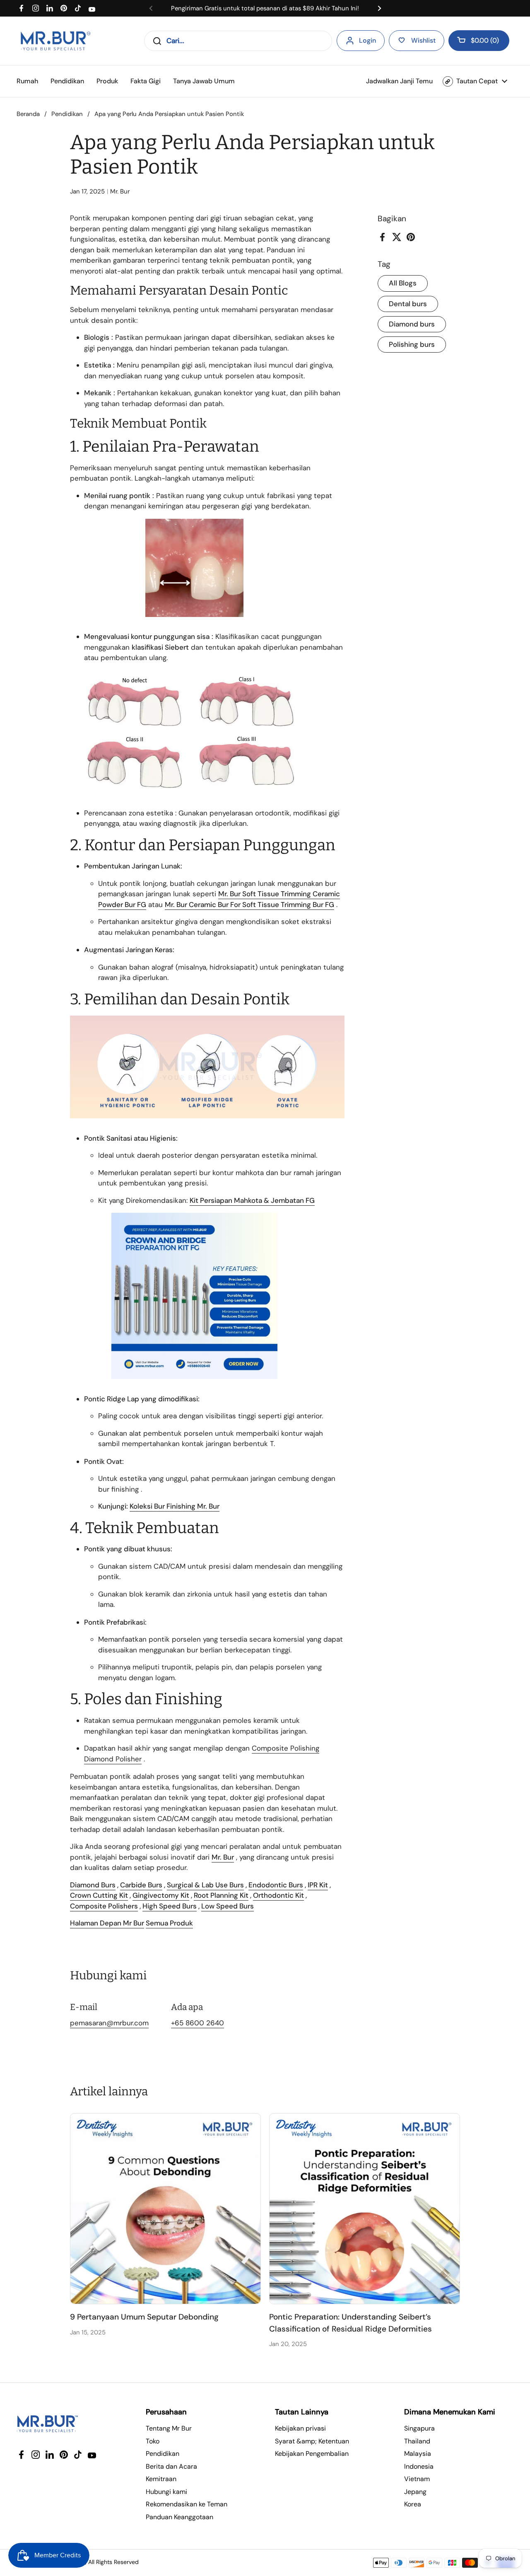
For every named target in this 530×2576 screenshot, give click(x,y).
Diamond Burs (93, 1885)
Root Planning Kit (221, 1895)
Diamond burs (412, 324)
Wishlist (423, 40)
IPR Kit (318, 1885)
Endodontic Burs (276, 1885)
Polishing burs (412, 344)
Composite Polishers (104, 1906)
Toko (153, 2441)
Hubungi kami (166, 2492)
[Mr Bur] (55, 41)
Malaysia (418, 2454)
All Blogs (403, 283)
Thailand (417, 2441)
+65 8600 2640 (198, 2023)
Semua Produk (169, 1923)
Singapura (419, 2428)
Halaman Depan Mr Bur (107, 1923)
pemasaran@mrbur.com (109, 2023)
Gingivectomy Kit (161, 1895)
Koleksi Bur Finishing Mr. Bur (175, 1506)
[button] (479, 41)
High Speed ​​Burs (170, 1906)
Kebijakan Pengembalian (312, 2454)
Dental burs (408, 304)
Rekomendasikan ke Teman (187, 2504)
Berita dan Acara (171, 2466)
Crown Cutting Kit (99, 1895)
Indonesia (419, 2466)
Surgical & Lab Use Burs (205, 1885)
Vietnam (417, 2479)
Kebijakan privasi (300, 2428)
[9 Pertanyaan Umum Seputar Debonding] (165, 2209)
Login (367, 40)
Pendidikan (67, 114)
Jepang (415, 2492)
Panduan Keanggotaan (179, 2517)
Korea (413, 2504)
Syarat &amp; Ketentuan (312, 2441)
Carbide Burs (141, 1885)
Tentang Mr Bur (169, 2428)
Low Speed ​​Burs (228, 1906)
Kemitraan (161, 2479)
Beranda (28, 114)
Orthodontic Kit (278, 1895)
